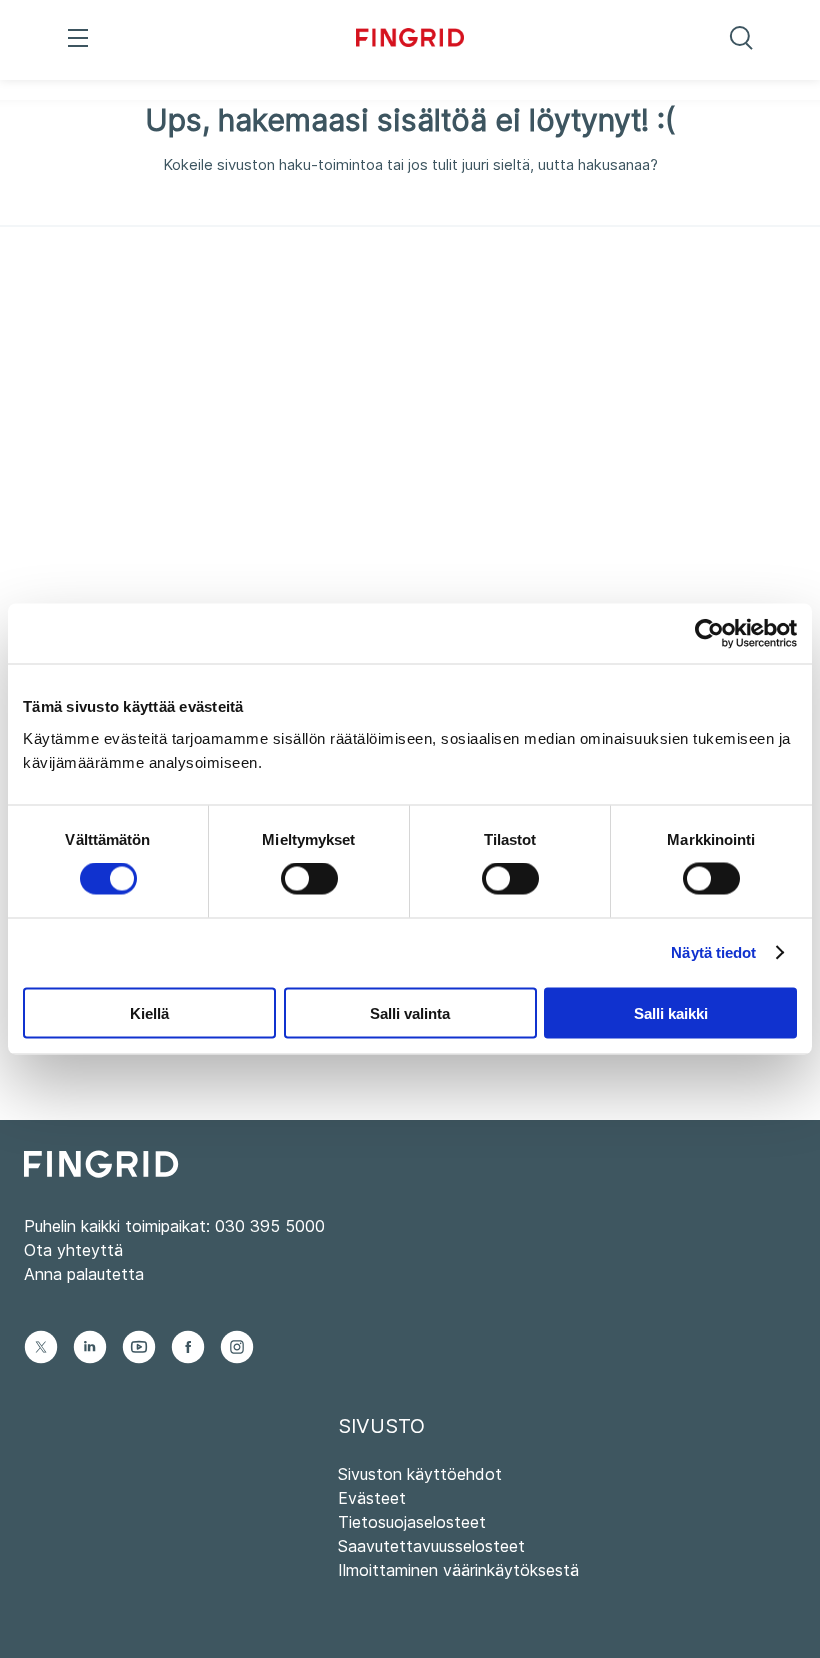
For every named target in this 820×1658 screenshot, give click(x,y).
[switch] (309, 879)
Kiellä (149, 1012)
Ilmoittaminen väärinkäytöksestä (458, 1570)
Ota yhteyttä (73, 1250)
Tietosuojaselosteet (412, 1522)
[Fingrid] (410, 40)
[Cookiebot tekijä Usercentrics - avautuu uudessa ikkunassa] (709, 634)
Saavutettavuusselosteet (431, 1546)
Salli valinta (410, 1012)
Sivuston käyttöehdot (420, 1474)
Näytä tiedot (713, 952)
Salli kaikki (671, 1012)
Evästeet (372, 1498)
